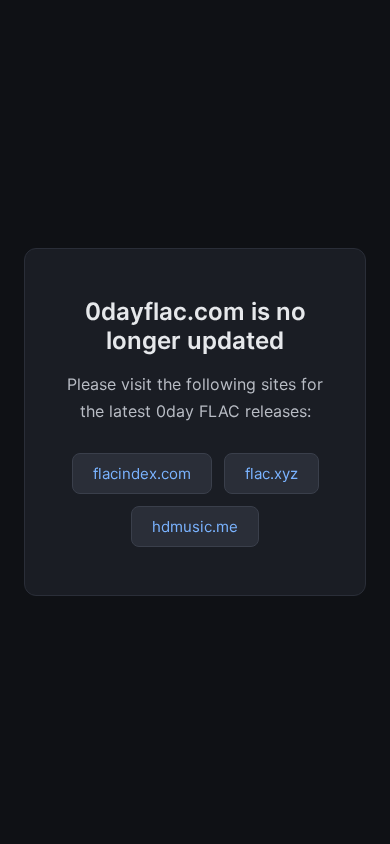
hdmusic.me (195, 526)
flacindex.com (142, 473)
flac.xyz (271, 473)
